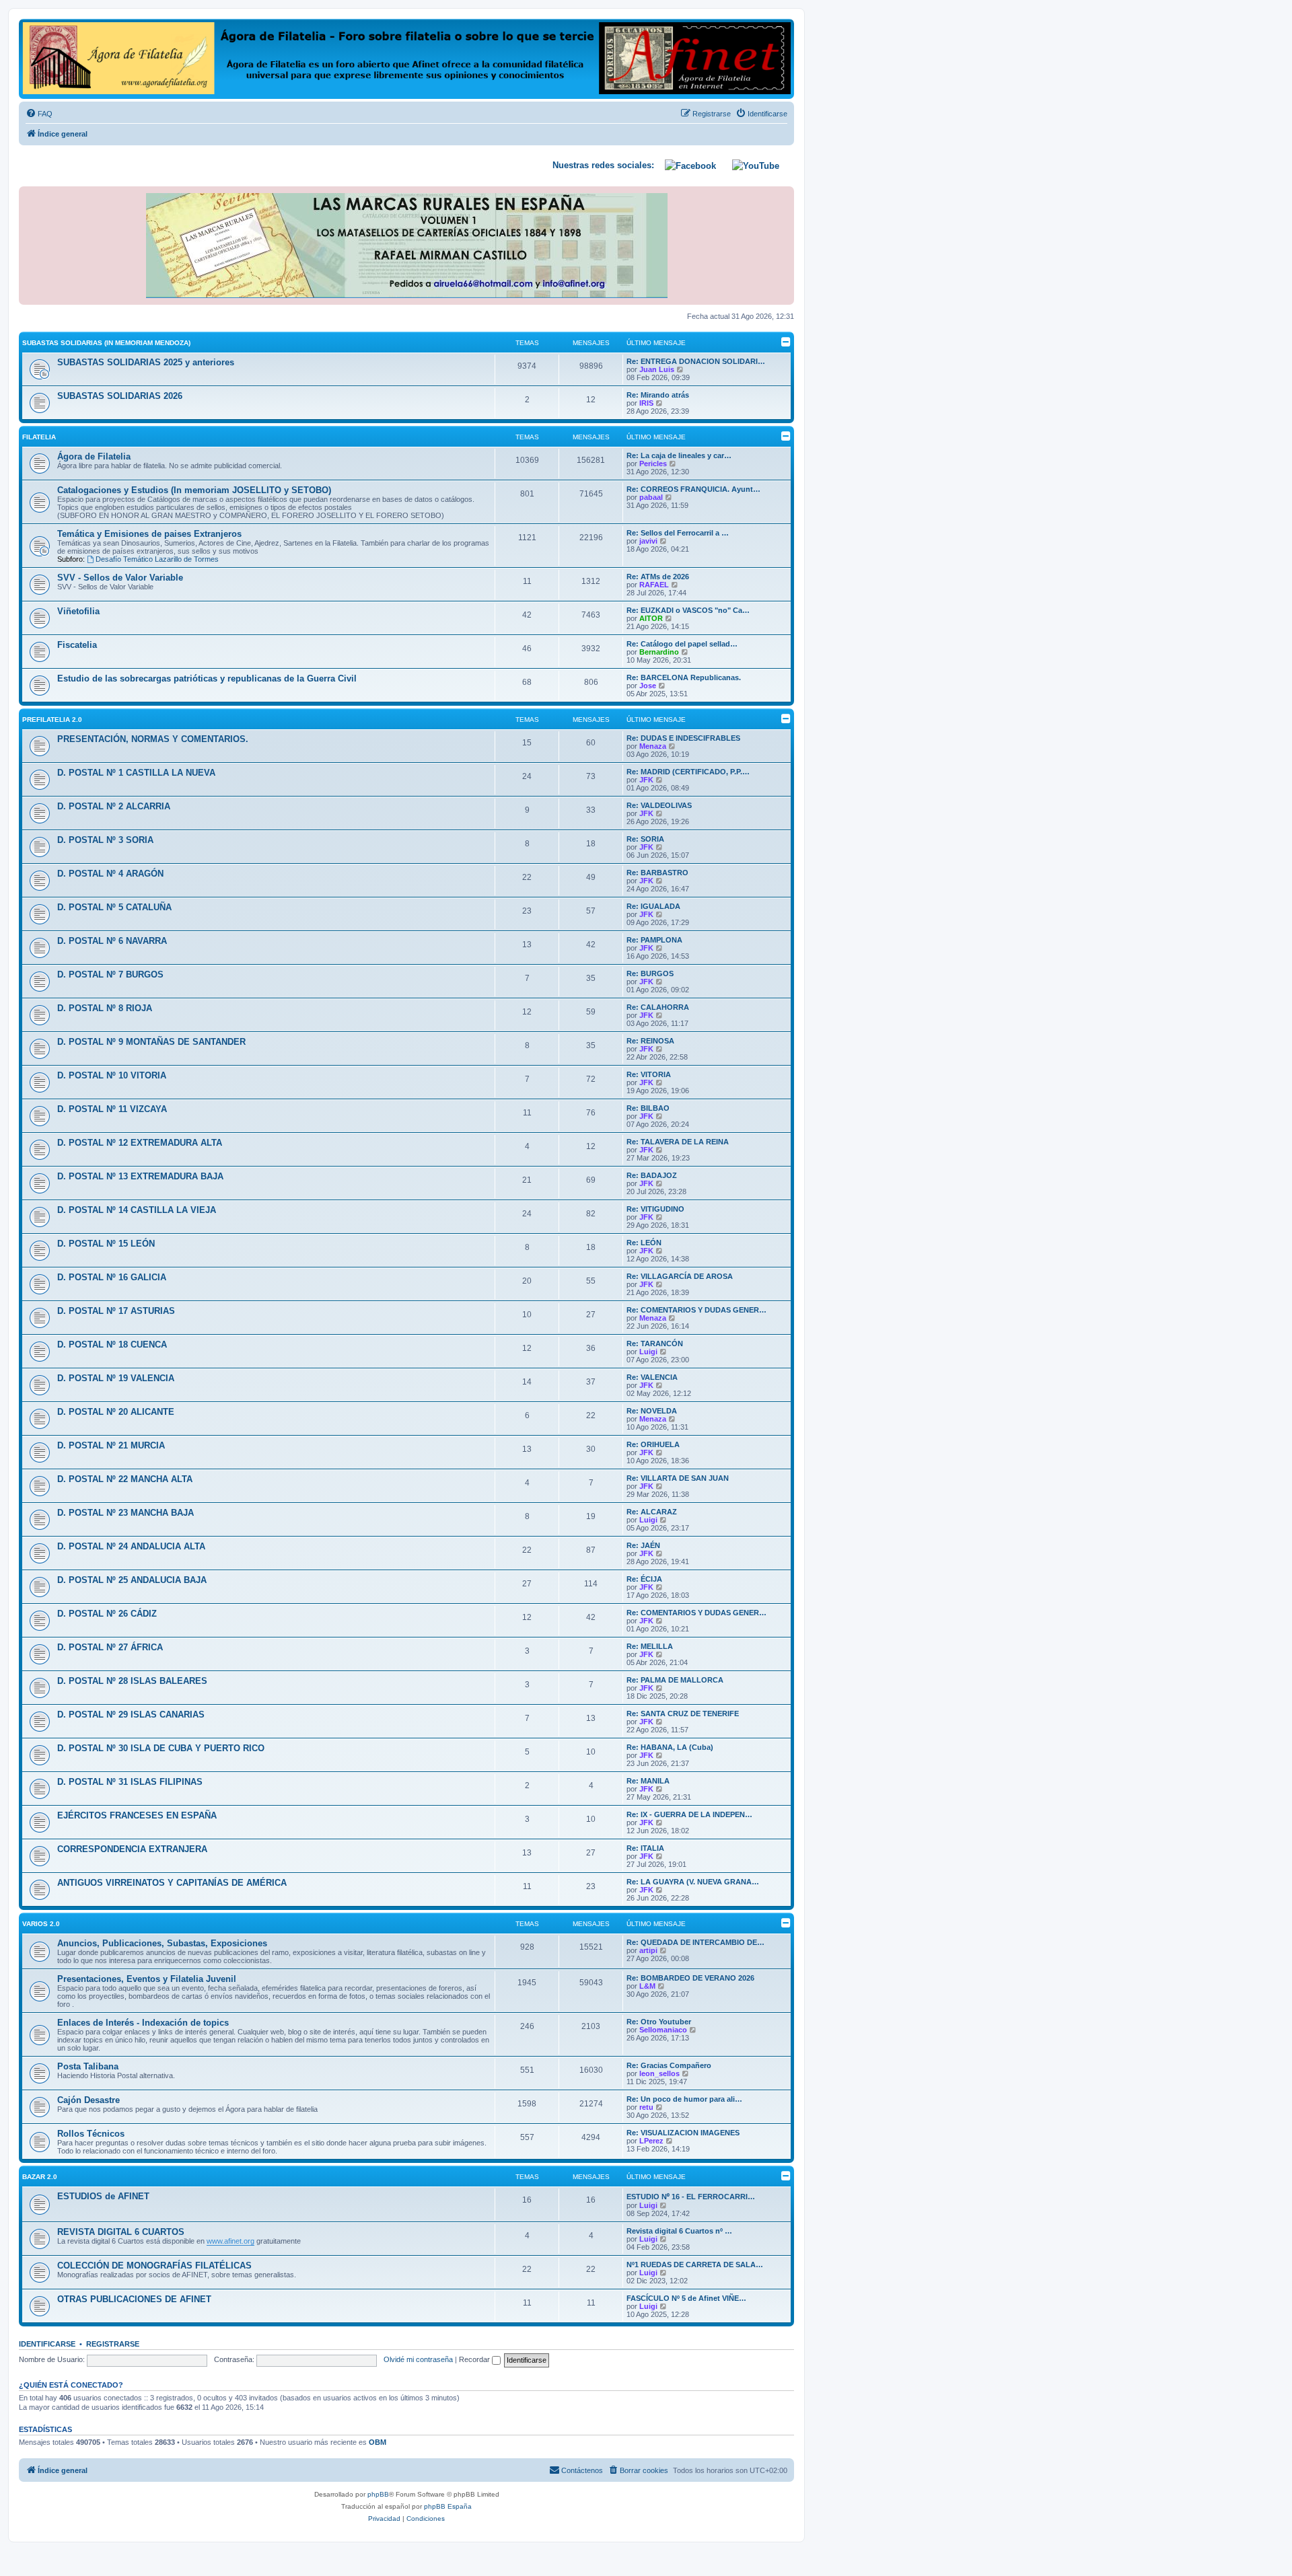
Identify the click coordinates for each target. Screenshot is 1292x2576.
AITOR (651, 618)
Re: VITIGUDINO (655, 1209)
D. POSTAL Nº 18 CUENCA (112, 1345)
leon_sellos (659, 2073)
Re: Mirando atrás (658, 395)
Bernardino (659, 652)
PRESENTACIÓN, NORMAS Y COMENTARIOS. (153, 739)
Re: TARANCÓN (655, 1344)
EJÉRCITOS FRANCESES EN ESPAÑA (137, 1815)
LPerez (651, 2141)
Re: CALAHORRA (658, 1007)
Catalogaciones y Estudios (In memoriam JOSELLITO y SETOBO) (194, 490)
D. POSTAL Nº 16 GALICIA (112, 1277)
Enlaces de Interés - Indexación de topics (143, 2023)
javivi (648, 541)
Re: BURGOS (650, 973)
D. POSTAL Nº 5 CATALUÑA (114, 907)
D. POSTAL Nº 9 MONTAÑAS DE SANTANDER (151, 1042)
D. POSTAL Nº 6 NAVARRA (112, 941)
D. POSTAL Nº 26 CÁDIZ (107, 1614)
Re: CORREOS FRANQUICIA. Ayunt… (693, 489)
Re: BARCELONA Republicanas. (684, 677)
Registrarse (113, 2344)
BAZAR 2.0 (40, 2177)
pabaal (651, 497)
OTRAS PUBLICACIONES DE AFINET (134, 2299)
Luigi (648, 1352)
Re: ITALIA (645, 1848)
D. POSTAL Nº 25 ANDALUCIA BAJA (132, 1580)
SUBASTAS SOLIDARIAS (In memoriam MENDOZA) (106, 343)
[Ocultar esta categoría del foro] (786, 342)
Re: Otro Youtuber (659, 2022)
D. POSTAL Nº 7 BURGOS (110, 974)
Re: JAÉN (643, 1545)
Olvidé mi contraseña (418, 2359)
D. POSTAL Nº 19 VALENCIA (116, 1378)
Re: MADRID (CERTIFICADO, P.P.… (688, 772)
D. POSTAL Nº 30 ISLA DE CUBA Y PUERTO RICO (161, 1748)
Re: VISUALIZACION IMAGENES (683, 2133)
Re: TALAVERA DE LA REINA (678, 1142)
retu (646, 2107)
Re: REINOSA (650, 1041)
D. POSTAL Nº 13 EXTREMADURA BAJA (140, 1176)
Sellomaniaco (663, 2030)
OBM (378, 2442)
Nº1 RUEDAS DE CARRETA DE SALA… (695, 2265)
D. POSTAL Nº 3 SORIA (105, 840)
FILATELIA (39, 437)
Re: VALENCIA (652, 1377)
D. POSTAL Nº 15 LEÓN (106, 1244)
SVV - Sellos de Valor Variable (120, 578)
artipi (648, 1950)
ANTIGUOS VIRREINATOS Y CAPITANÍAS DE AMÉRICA (172, 1883)
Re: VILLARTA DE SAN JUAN (678, 1478)
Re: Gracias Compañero (669, 2065)
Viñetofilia (78, 611)
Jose (648, 686)
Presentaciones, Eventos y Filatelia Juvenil (147, 1979)
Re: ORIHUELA (653, 1444)
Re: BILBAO (648, 1108)
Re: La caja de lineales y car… (679, 455)
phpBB (378, 2494)
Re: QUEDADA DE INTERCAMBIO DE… (695, 1942)
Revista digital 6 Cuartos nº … (679, 2231)
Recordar (475, 2359)
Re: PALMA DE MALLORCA (675, 1680)
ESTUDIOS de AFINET (103, 2196)
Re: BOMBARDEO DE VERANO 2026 (690, 1978)
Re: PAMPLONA (654, 940)
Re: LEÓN (644, 1243)
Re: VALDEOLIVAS (659, 805)
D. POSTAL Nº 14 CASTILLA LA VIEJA (137, 1210)
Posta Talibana (88, 2066)
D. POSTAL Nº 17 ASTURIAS (116, 1311)
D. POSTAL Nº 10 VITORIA (112, 1075)
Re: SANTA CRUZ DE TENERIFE (683, 1714)
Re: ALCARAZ (652, 1512)
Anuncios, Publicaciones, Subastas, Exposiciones (162, 1943)
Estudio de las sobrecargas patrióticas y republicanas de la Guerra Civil (207, 678)
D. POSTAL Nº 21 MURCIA (111, 1445)
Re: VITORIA (649, 1074)
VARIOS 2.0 (41, 1924)
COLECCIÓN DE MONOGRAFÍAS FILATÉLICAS (154, 2266)
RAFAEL (654, 585)
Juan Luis (657, 369)
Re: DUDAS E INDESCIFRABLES (683, 738)
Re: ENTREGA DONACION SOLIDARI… (696, 361)
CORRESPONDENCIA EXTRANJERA (132, 1849)
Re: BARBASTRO (657, 873)
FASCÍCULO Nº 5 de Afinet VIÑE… (686, 2298)
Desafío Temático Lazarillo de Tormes (157, 559)
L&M (647, 1986)
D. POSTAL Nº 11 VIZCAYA (112, 1109)
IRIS (646, 403)
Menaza (653, 746)
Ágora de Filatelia (94, 456)
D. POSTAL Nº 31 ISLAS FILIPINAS (130, 1782)
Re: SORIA (645, 839)
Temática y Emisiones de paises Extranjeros (149, 534)
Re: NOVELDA (652, 1411)
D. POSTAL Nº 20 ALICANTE (116, 1412)
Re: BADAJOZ (652, 1175)
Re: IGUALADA (653, 906)
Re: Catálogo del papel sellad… (682, 644)
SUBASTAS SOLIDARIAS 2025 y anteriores (146, 362)
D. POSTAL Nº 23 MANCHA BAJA (125, 1513)
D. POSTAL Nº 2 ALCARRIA (114, 806)
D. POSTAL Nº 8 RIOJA (105, 1008)
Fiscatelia (77, 645)
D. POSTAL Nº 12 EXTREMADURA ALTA (140, 1143)
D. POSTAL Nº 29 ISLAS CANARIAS (131, 1715)
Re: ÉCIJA (644, 1579)
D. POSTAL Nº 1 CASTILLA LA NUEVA (136, 773)
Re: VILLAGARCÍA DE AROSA (680, 1276)
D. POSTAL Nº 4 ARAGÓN (110, 874)
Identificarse (47, 2344)
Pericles (653, 464)
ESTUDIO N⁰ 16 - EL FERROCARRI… (691, 2197)
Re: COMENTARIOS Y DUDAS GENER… (696, 1310)
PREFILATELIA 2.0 (52, 720)
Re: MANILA (648, 1781)
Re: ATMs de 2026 (658, 577)
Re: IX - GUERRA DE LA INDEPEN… (689, 1814)
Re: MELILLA (650, 1646)
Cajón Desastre (88, 2100)
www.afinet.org (230, 2241)
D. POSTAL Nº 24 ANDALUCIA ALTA (131, 1546)
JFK (646, 780)
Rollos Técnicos (91, 2134)
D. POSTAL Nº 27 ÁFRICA (110, 1647)
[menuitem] (39, 114)
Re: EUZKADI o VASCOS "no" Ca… (688, 610)
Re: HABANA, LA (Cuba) (670, 1747)
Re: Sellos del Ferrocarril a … (678, 533)
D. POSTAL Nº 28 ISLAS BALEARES (132, 1681)
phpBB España (448, 2506)
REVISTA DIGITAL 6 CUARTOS (121, 2232)
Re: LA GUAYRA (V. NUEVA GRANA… (693, 1882)
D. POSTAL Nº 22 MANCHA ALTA (125, 1479)
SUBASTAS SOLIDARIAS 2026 (120, 396)
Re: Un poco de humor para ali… (684, 2099)
